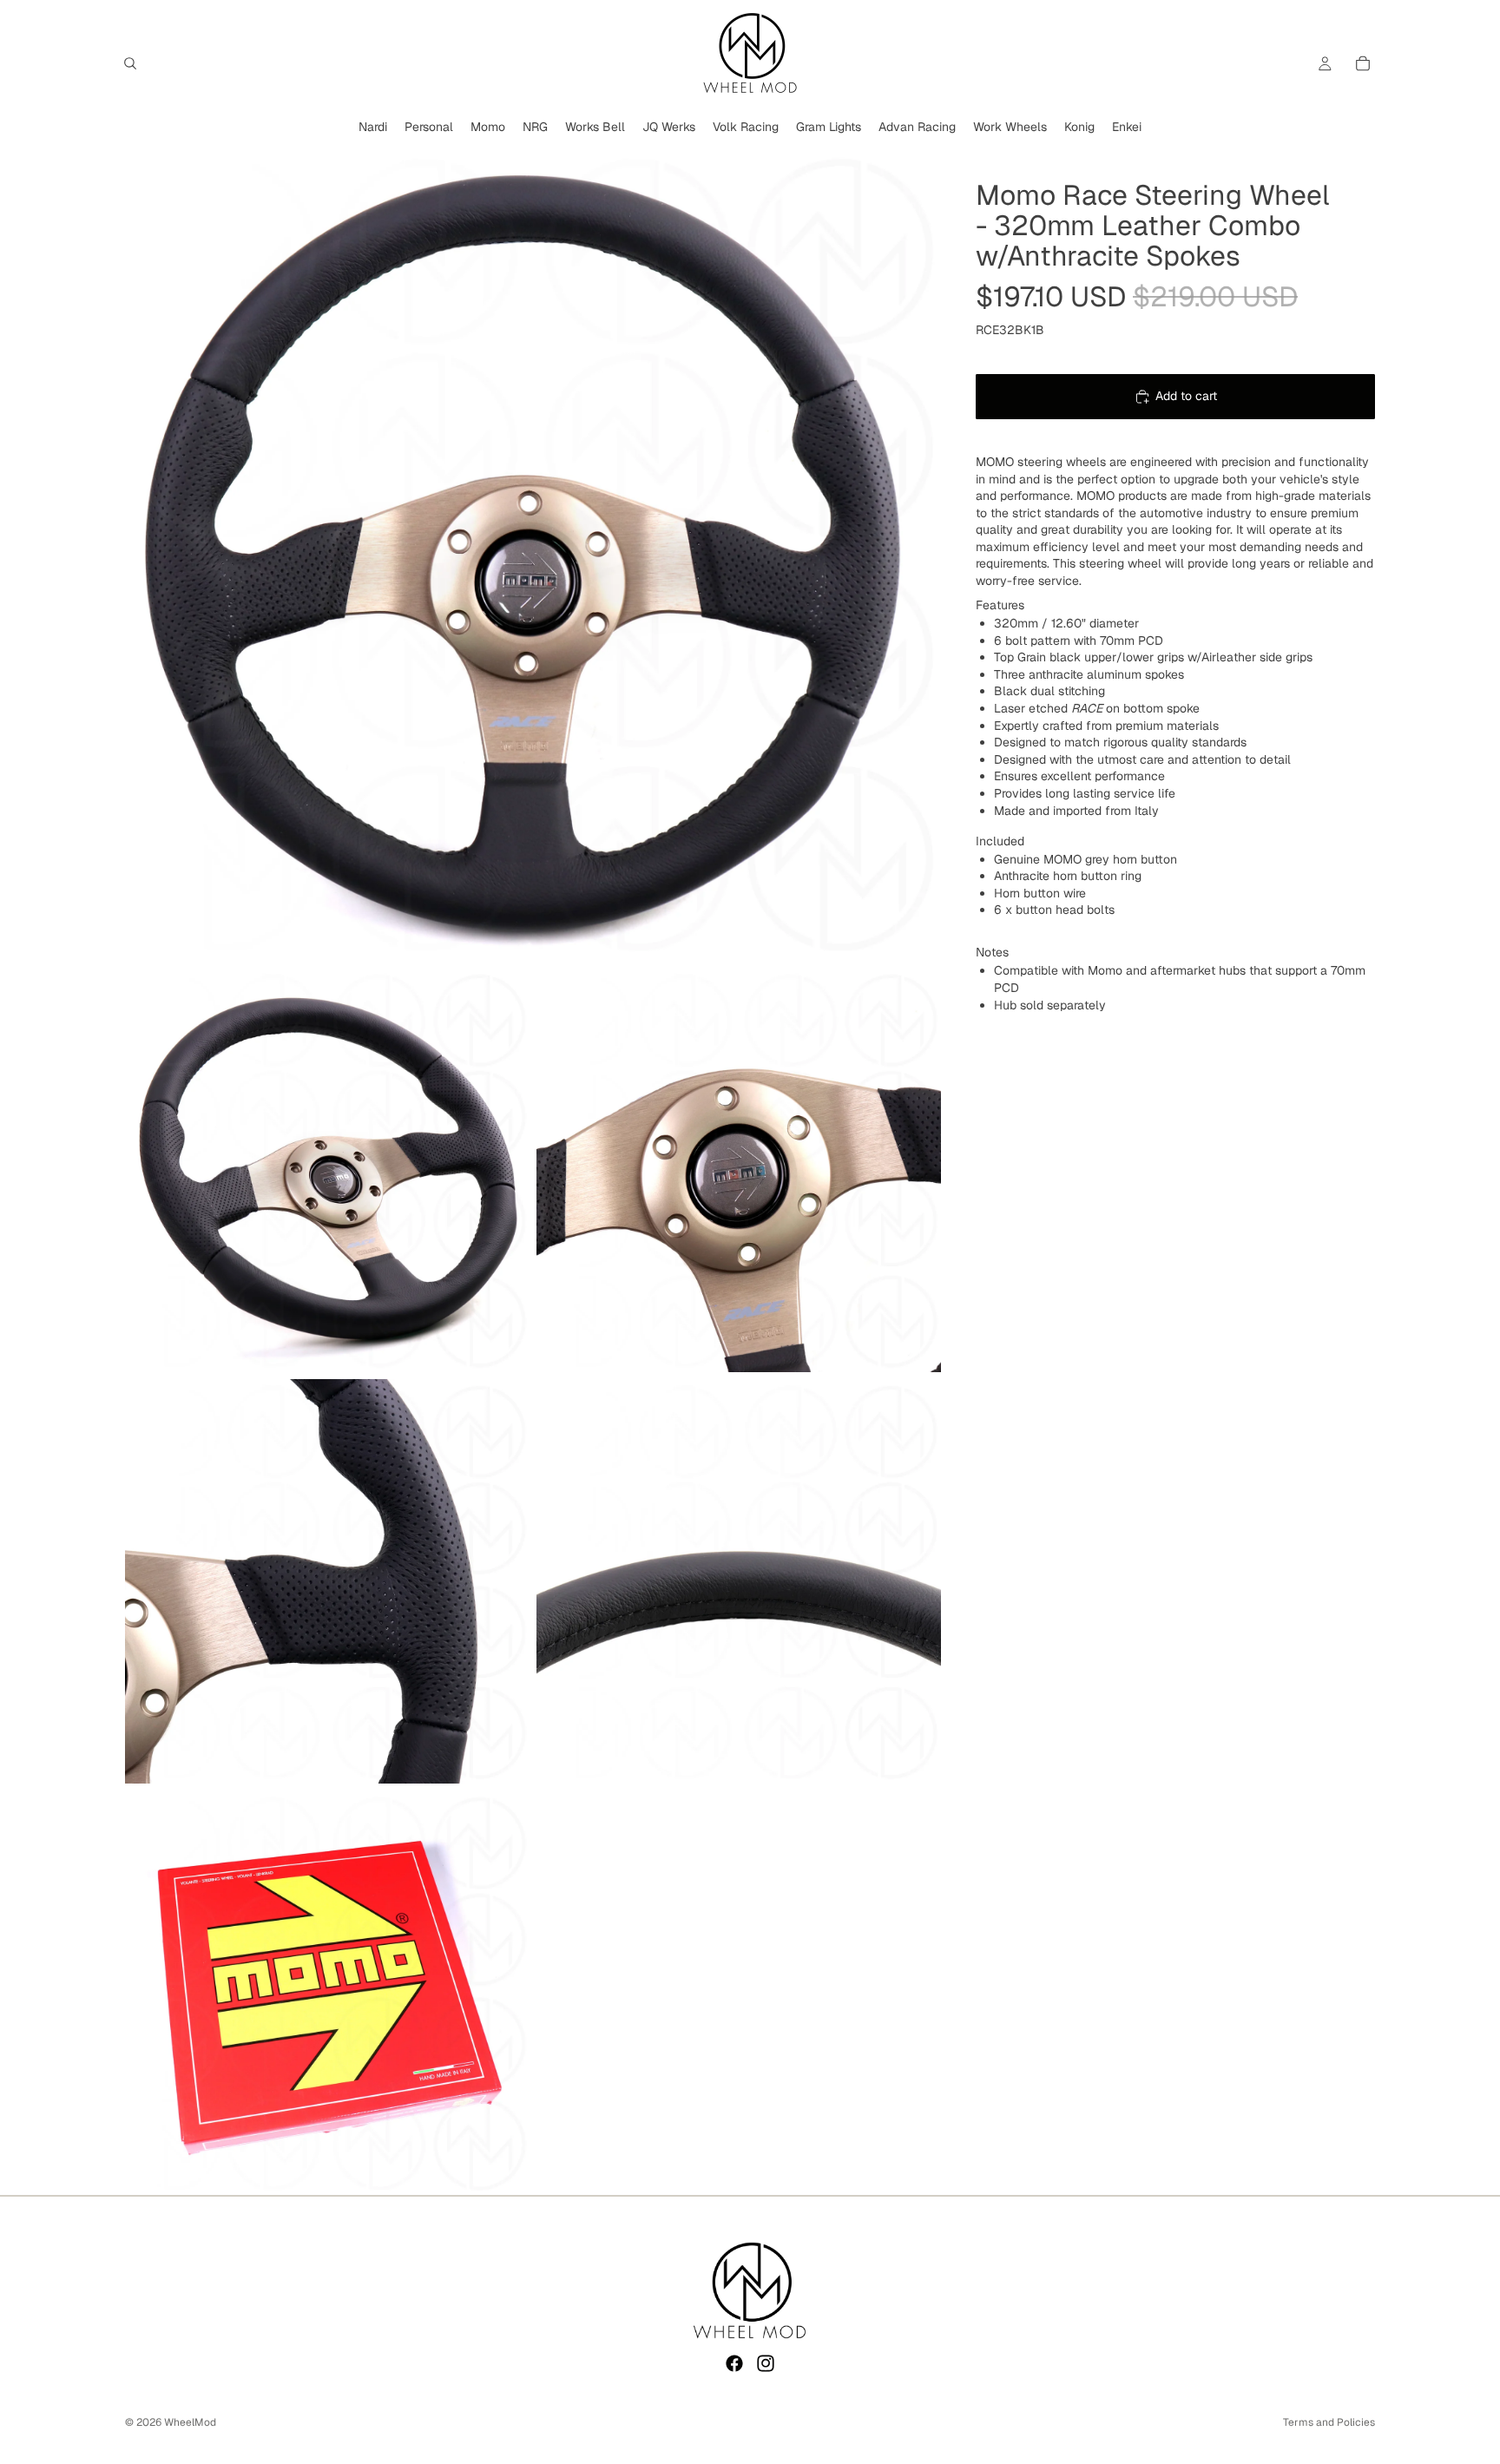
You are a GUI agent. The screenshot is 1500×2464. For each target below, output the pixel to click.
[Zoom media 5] (739, 1581)
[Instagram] (766, 2363)
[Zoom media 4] (327, 1581)
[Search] (130, 63)
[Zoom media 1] (533, 553)
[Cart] (1363, 63)
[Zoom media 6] (327, 1993)
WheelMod (190, 2422)
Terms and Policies (1329, 2422)
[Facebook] (734, 2363)
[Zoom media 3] (739, 1170)
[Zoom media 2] (327, 1170)
